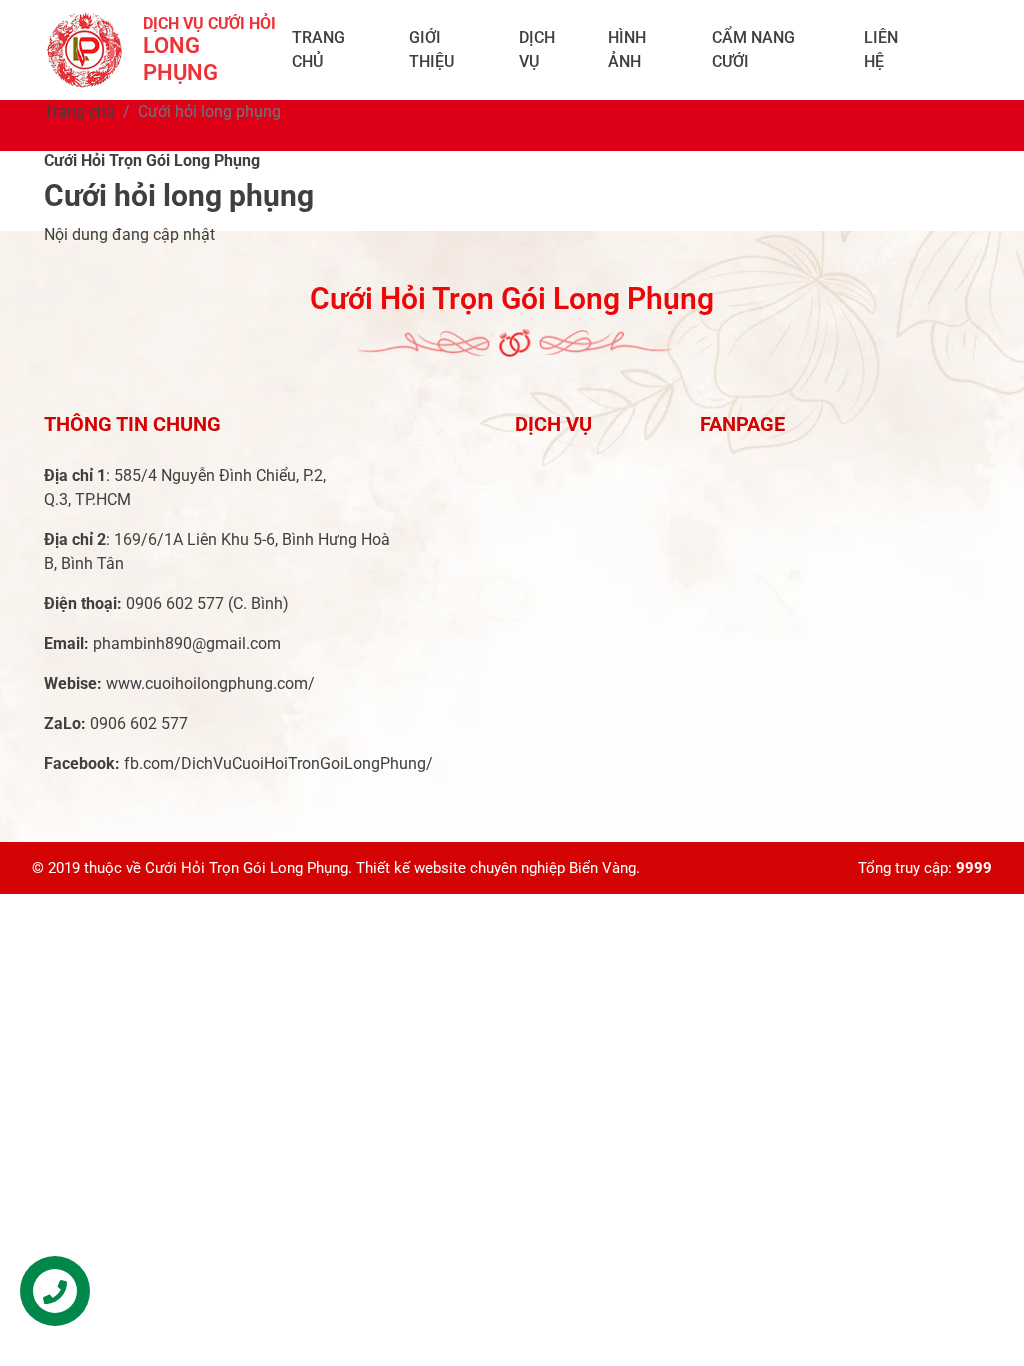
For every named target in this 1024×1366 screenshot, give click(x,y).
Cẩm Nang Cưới (753, 49)
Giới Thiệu (431, 49)
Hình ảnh (627, 49)
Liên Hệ (881, 49)
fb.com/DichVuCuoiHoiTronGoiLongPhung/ (278, 763)
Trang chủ (318, 49)
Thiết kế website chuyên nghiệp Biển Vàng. (498, 868)
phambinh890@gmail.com (187, 643)
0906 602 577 (175, 603)
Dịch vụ (537, 49)
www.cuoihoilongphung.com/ (210, 683)
